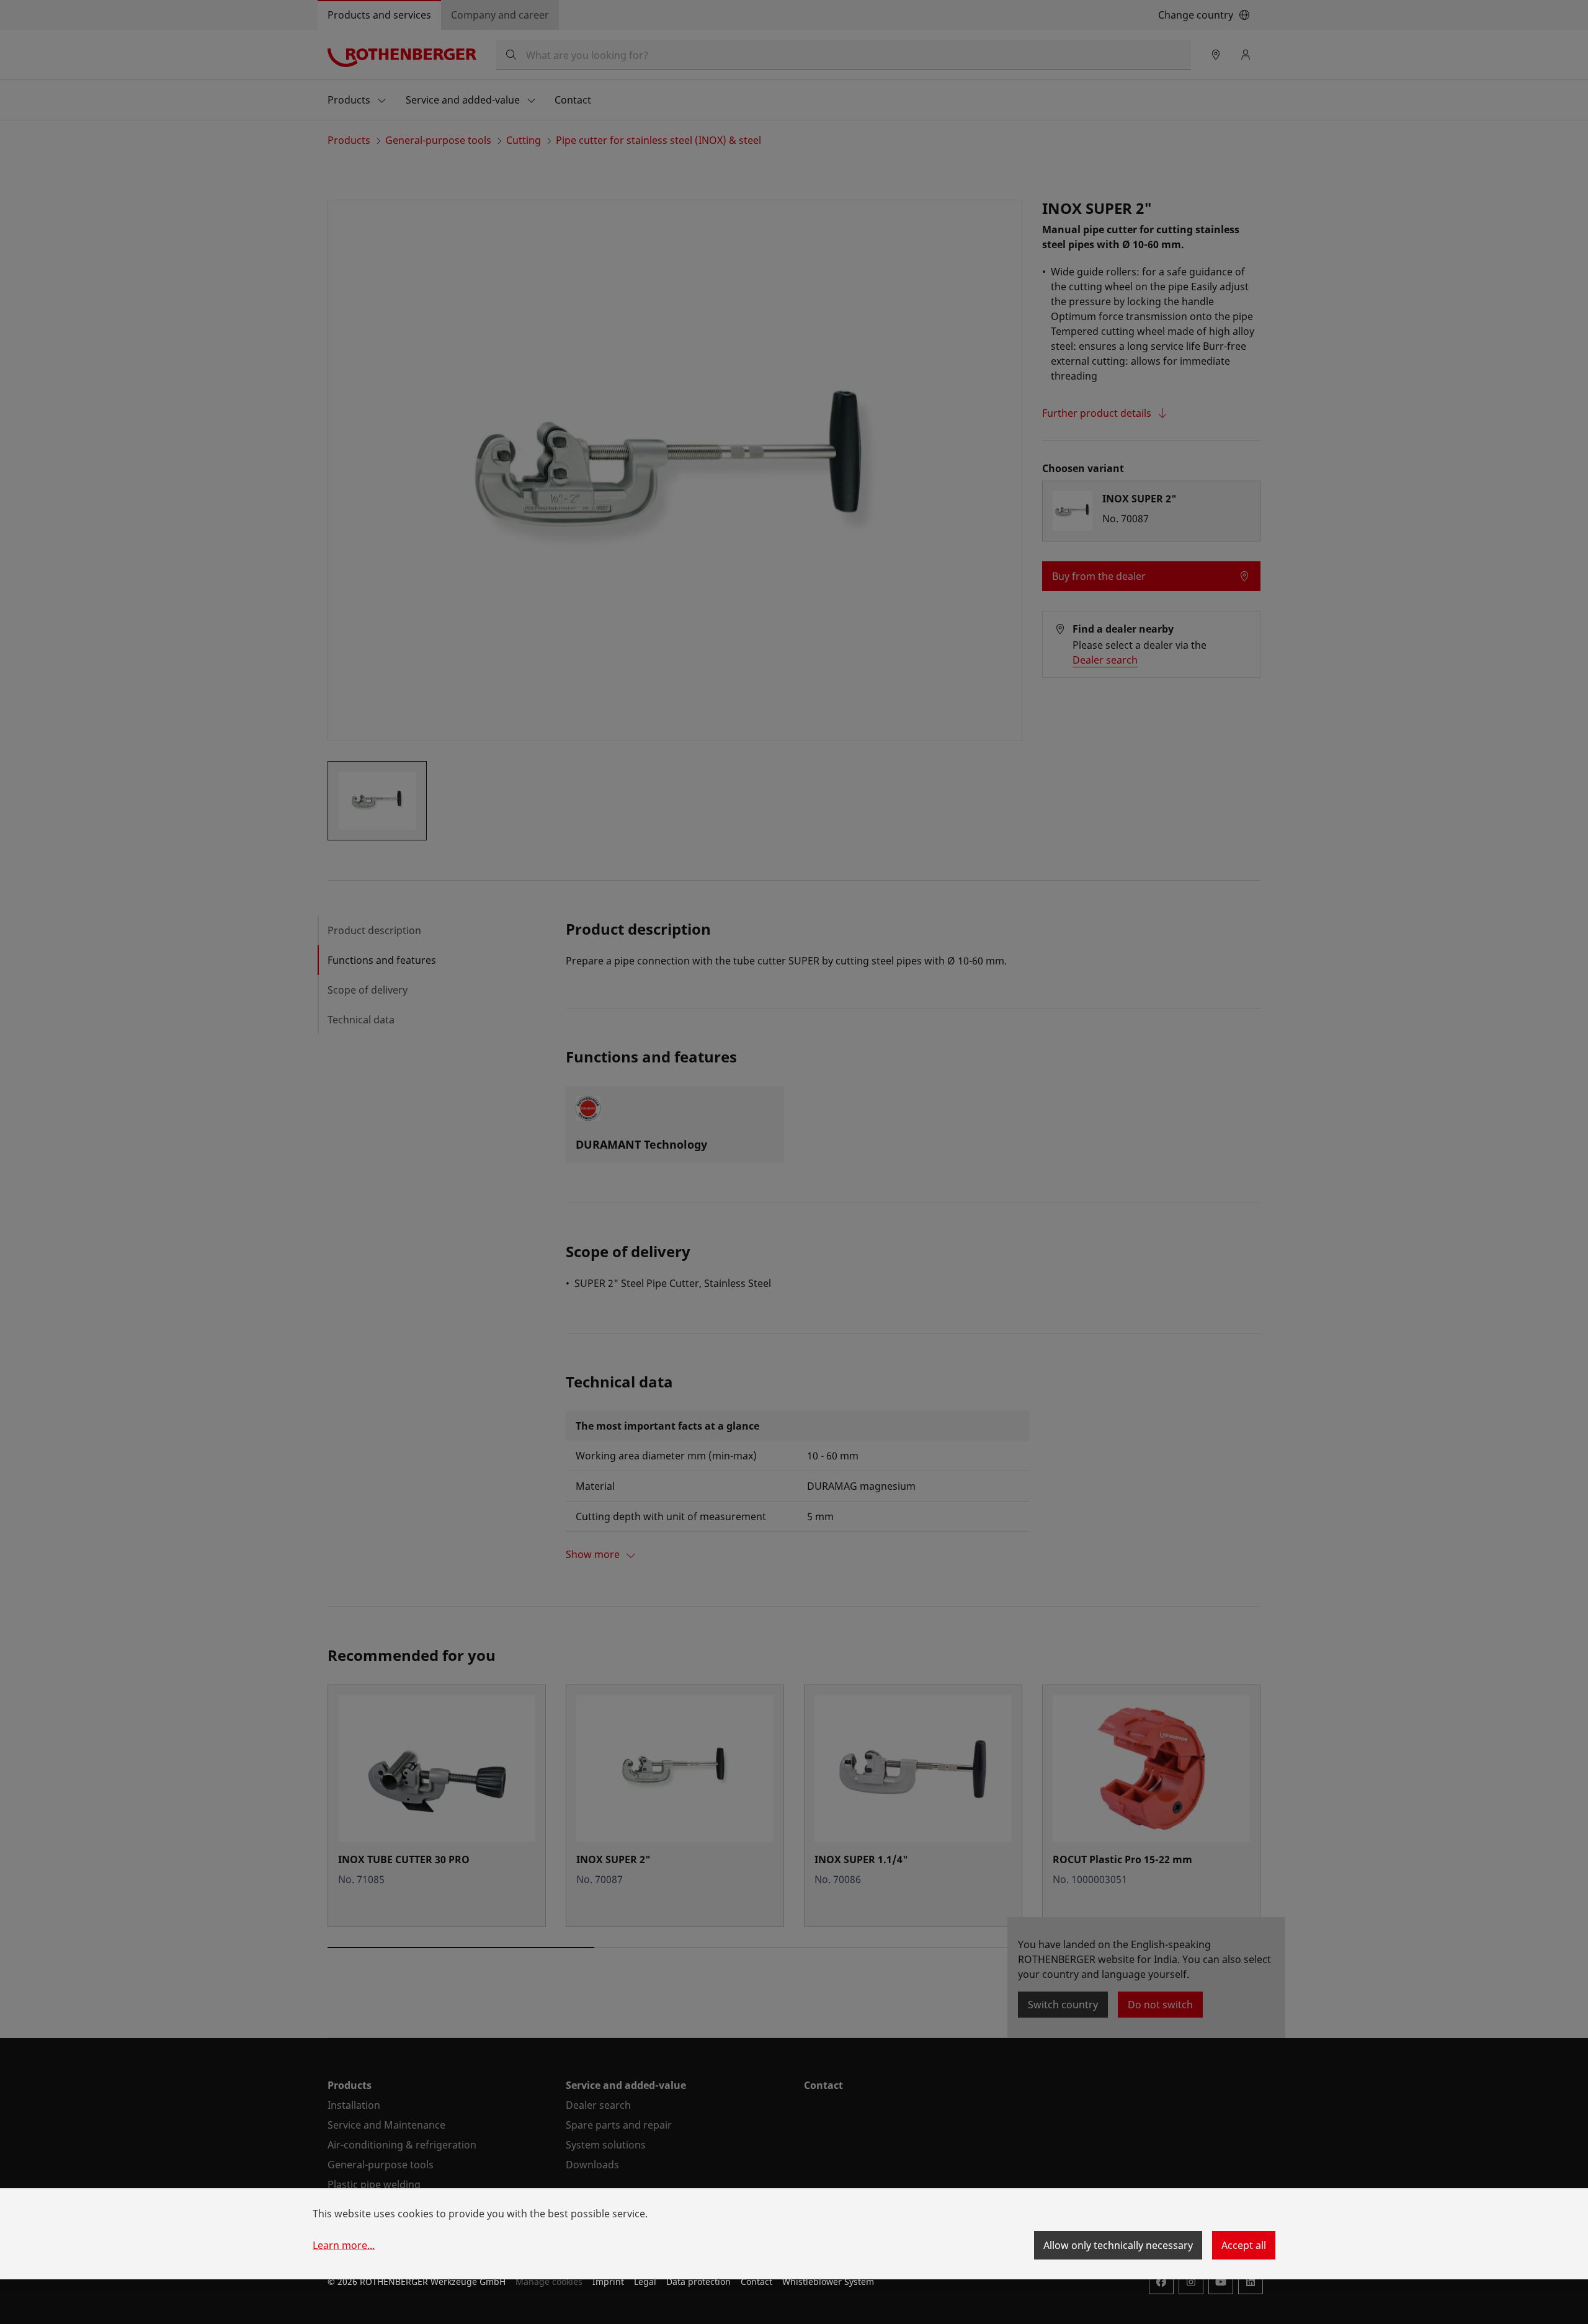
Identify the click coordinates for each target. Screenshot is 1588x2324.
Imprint (608, 2282)
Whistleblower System (828, 2282)
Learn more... (344, 2245)
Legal (645, 2282)
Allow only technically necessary (1118, 2245)
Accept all (1244, 2245)
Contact (756, 2282)
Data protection (698, 2282)
